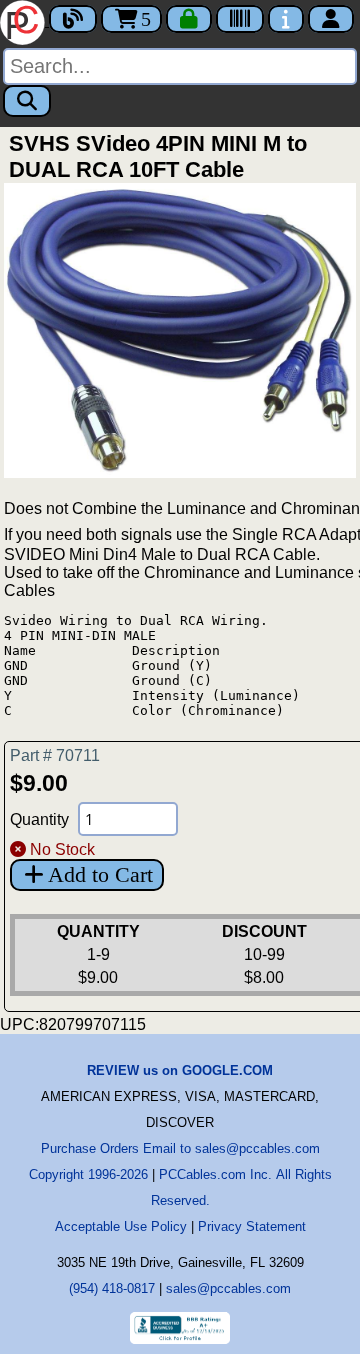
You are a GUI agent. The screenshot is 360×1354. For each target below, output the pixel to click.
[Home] (24, 20)
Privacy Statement (252, 1226)
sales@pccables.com (228, 1288)
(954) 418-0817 (112, 1288)
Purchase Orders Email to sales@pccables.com (180, 1148)
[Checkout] (189, 19)
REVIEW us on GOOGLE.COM (180, 1070)
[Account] (331, 19)
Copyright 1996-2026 (88, 1174)
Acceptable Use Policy (121, 1226)
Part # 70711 (55, 755)
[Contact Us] (286, 19)
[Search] (27, 101)
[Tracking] (240, 19)
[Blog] (73, 19)
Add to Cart (100, 874)
